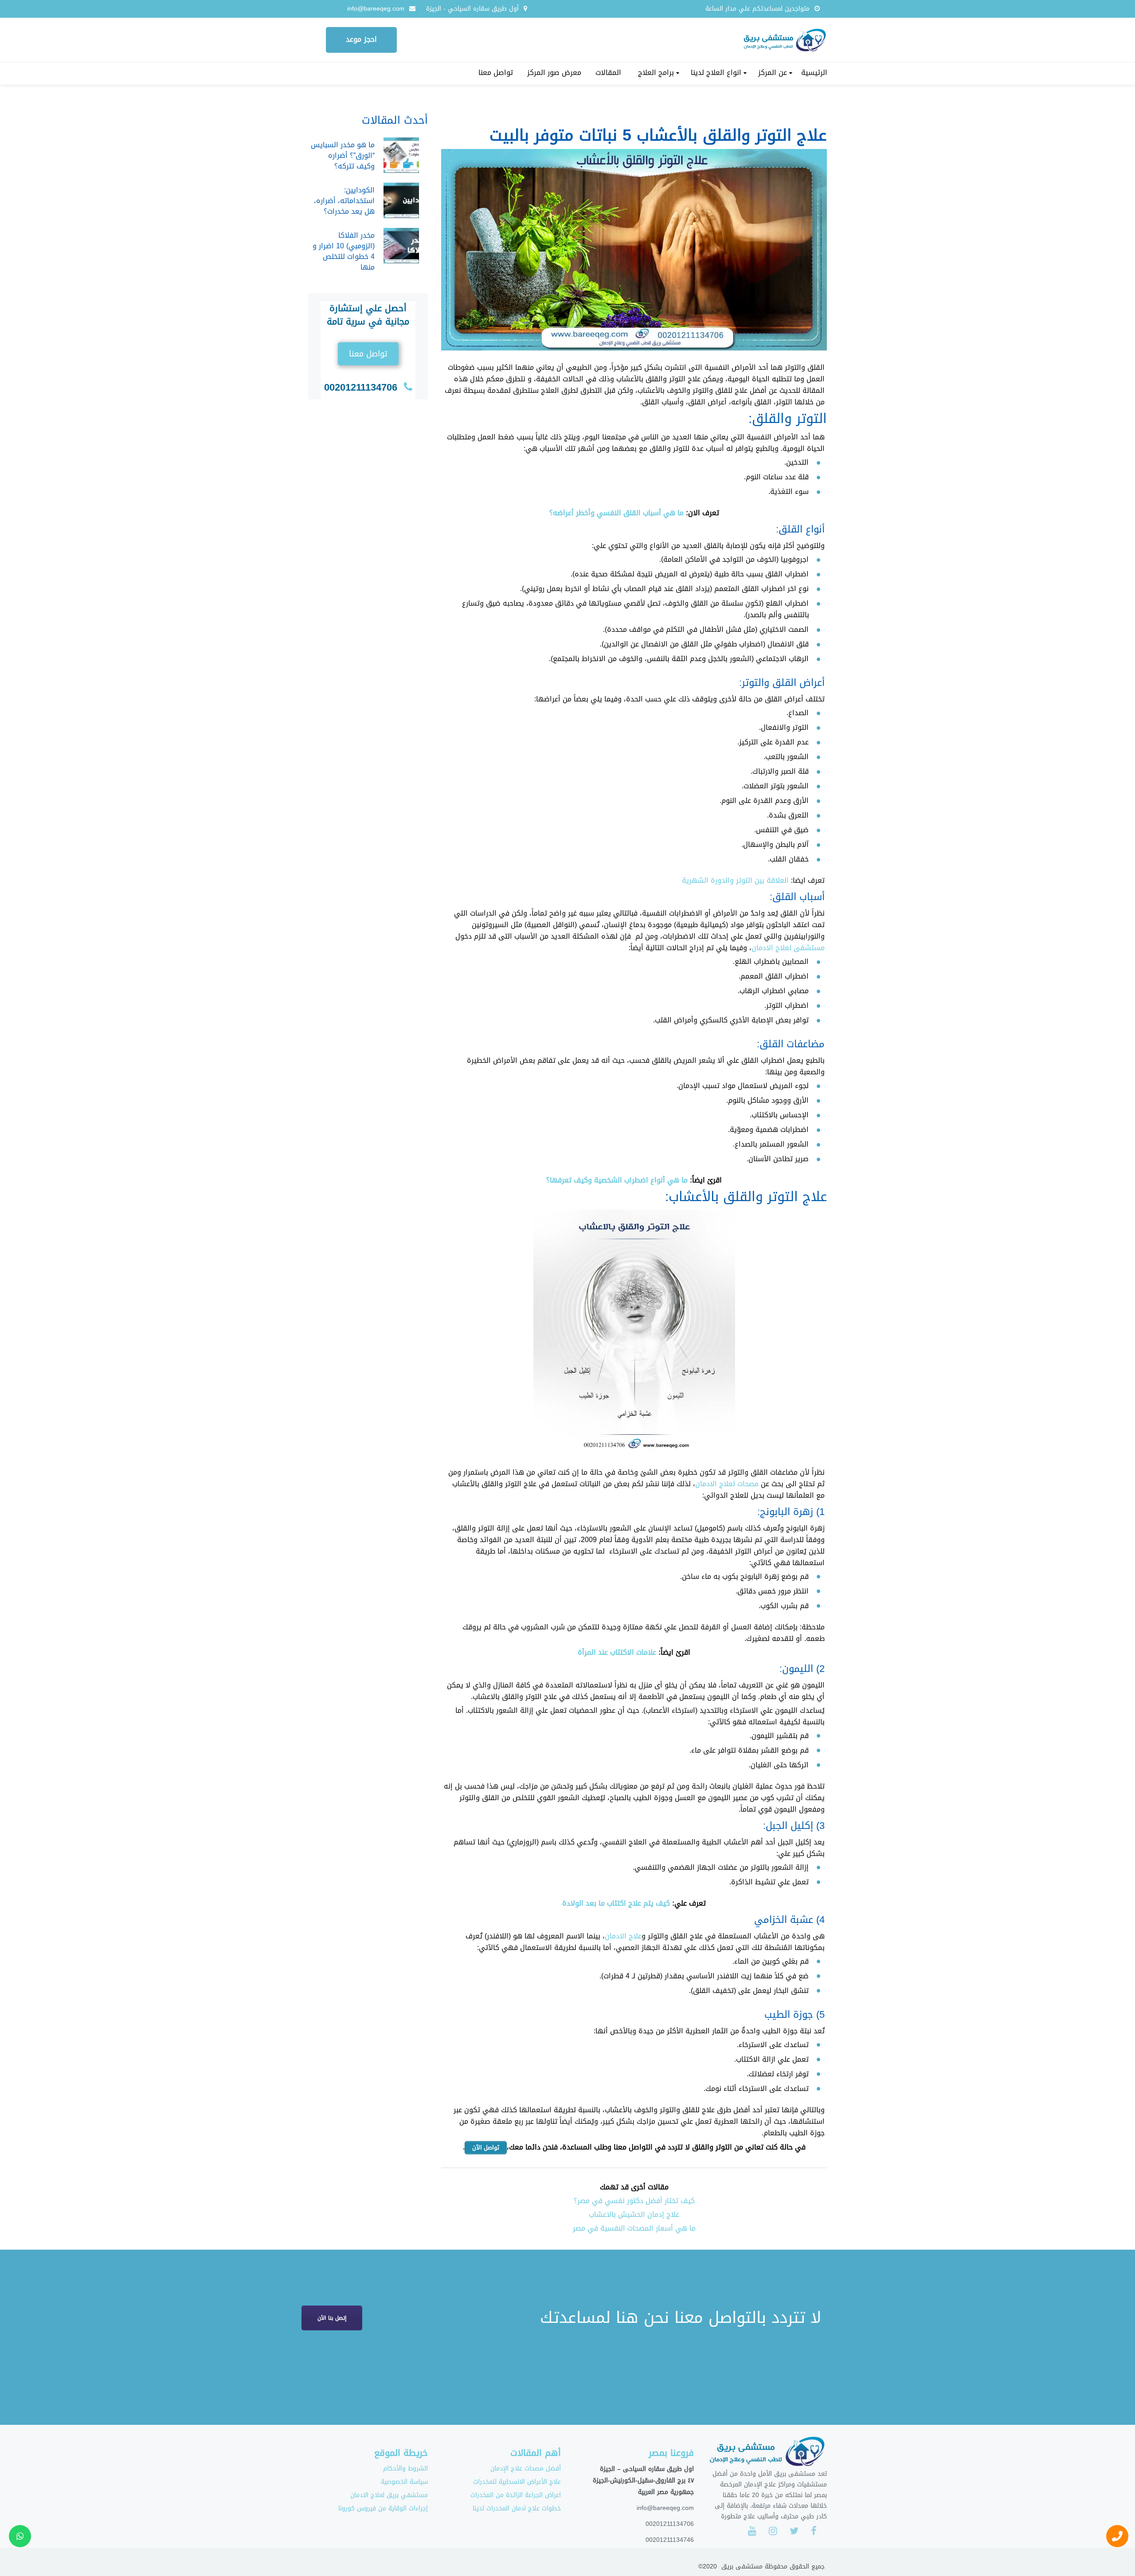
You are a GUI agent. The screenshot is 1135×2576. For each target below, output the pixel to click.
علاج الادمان (623, 1936)
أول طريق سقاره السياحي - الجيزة (472, 9)
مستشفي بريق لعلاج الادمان (389, 2495)
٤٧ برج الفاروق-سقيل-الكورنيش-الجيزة (643, 2480)
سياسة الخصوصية (404, 2482)
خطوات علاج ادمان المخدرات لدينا (517, 2508)
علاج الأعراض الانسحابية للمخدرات (517, 2482)
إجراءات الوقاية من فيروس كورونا (383, 2508)
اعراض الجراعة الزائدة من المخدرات (516, 2495)
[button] (368, 354)
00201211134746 (670, 2540)
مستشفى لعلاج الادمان (788, 948)
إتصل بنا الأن (332, 2318)
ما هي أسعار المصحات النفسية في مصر (634, 2228)
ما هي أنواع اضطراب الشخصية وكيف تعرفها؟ (617, 1180)
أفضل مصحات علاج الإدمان (526, 2468)
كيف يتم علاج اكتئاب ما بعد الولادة (616, 1903)
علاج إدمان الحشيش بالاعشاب (634, 2214)
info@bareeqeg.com (376, 9)
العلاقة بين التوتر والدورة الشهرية (735, 880)
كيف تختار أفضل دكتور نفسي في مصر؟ (634, 2201)
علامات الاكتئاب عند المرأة (617, 1652)
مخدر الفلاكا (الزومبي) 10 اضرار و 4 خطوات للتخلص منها (344, 251)
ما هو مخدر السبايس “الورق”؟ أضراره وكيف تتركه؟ (343, 155)
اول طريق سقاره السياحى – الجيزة (647, 2469)
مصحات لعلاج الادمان (727, 1484)
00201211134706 (361, 388)
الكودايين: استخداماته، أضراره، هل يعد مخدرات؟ (344, 201)
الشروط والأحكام (405, 2468)
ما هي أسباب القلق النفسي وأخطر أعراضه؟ (616, 513)
